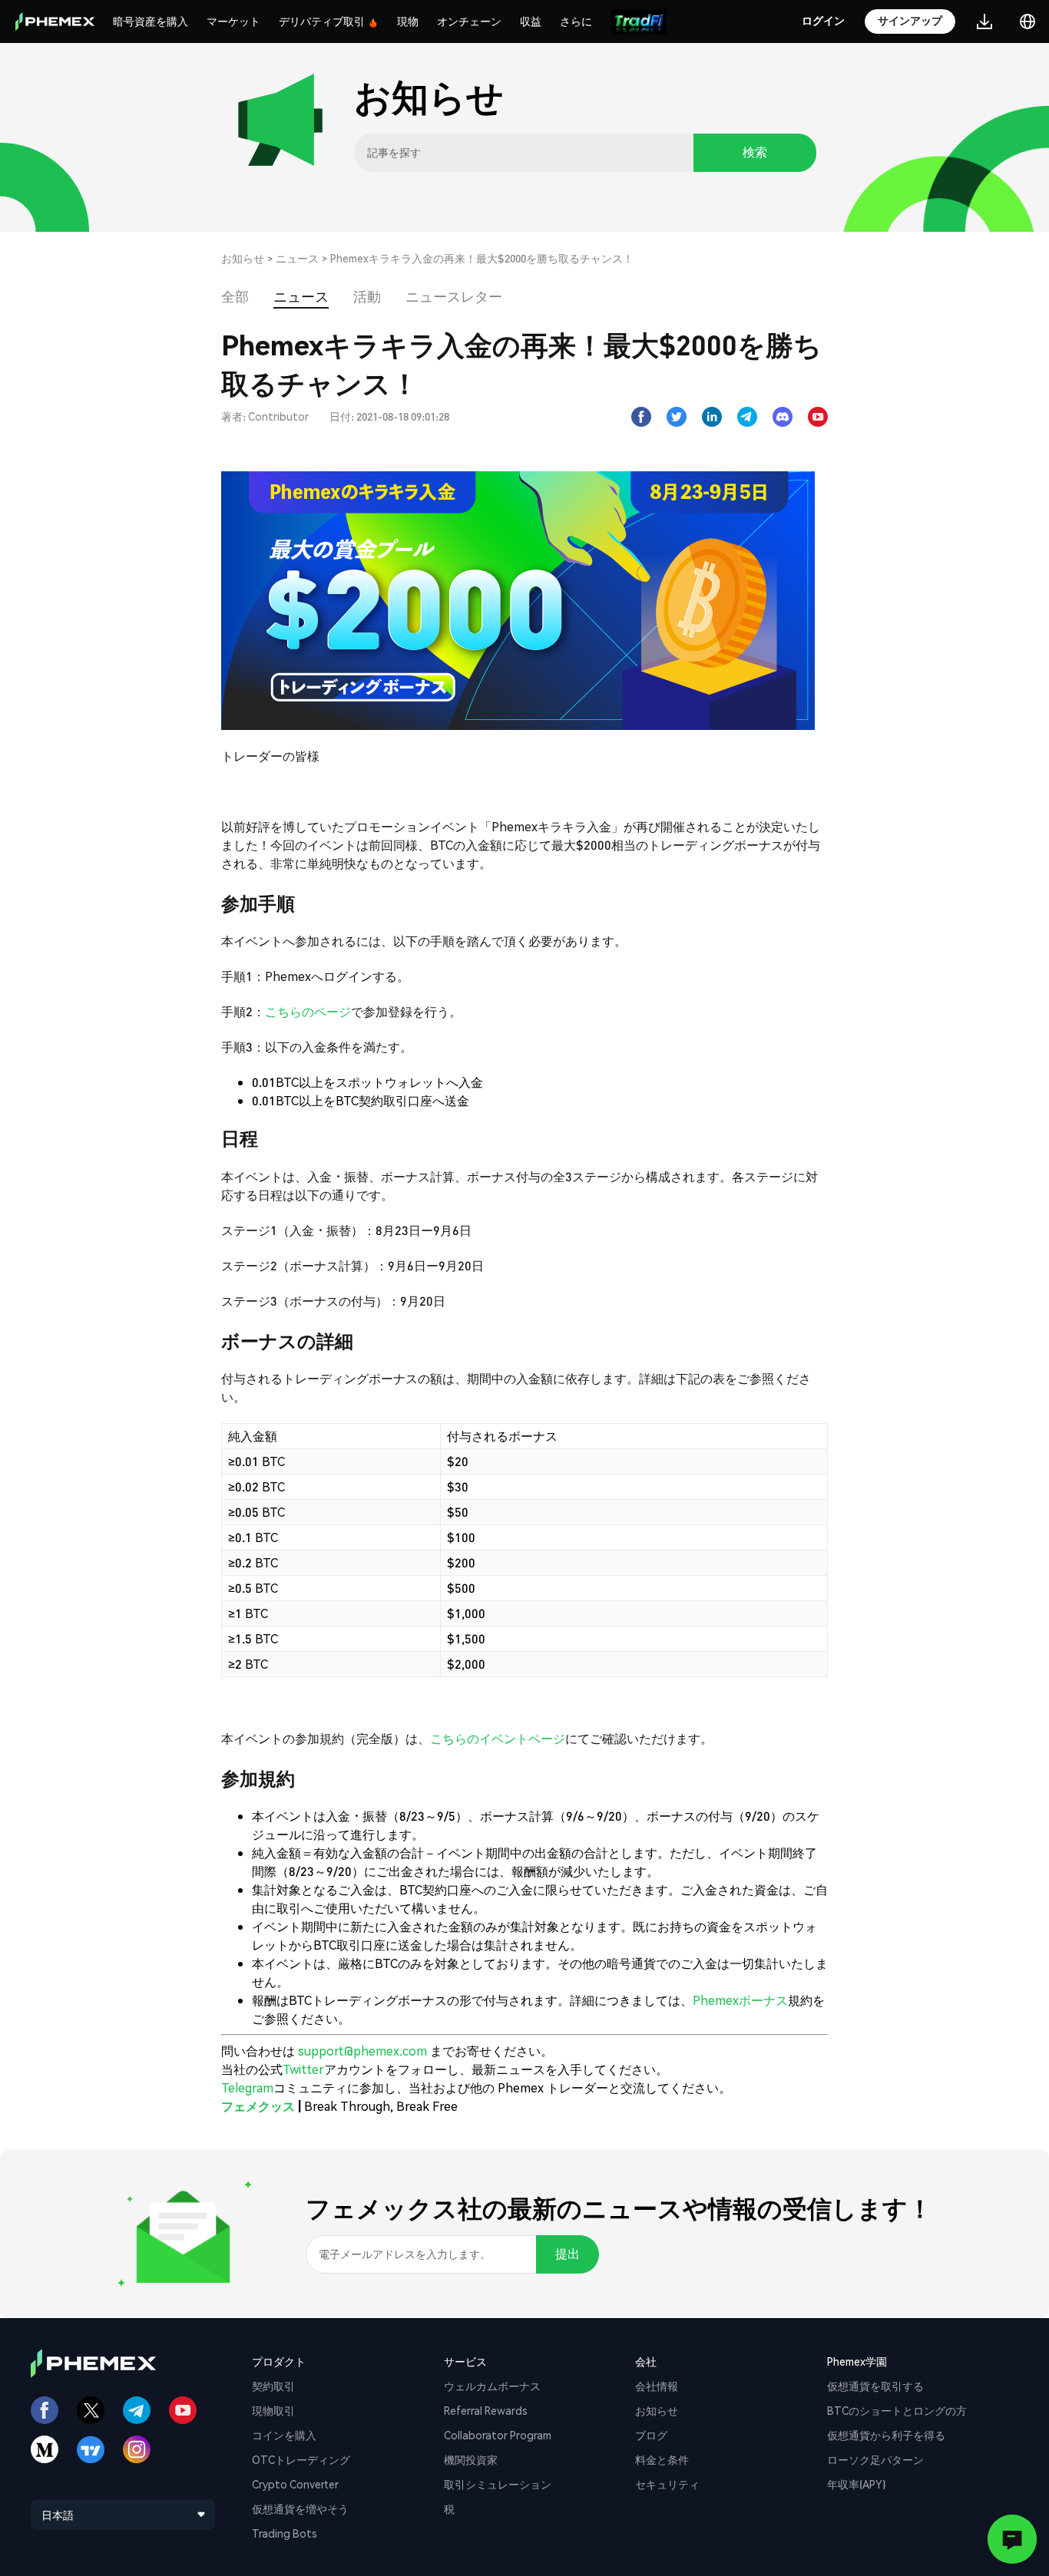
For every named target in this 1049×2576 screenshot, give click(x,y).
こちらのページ (308, 1011)
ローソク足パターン (875, 2459)
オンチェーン (469, 21)
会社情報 (657, 2386)
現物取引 (273, 2410)
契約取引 (273, 2386)
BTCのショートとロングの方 (897, 2410)
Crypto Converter (295, 2484)
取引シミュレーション (498, 2484)
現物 (408, 21)
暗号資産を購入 (151, 21)
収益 (531, 21)
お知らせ (243, 258)
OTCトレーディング (301, 2459)
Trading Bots (285, 2533)
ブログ (651, 2435)
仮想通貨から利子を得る (886, 2435)
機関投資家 (471, 2459)
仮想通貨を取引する (875, 2386)
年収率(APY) (856, 2484)
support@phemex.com (362, 2051)
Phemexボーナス (740, 2000)
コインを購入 (284, 2435)
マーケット (233, 21)
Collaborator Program (498, 2435)
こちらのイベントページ (498, 1738)
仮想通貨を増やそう (300, 2508)
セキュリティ (667, 2484)
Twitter (303, 2069)
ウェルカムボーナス (492, 2386)
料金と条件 (662, 2459)
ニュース (297, 258)
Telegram (247, 2087)
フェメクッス (258, 2106)
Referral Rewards (486, 2410)
